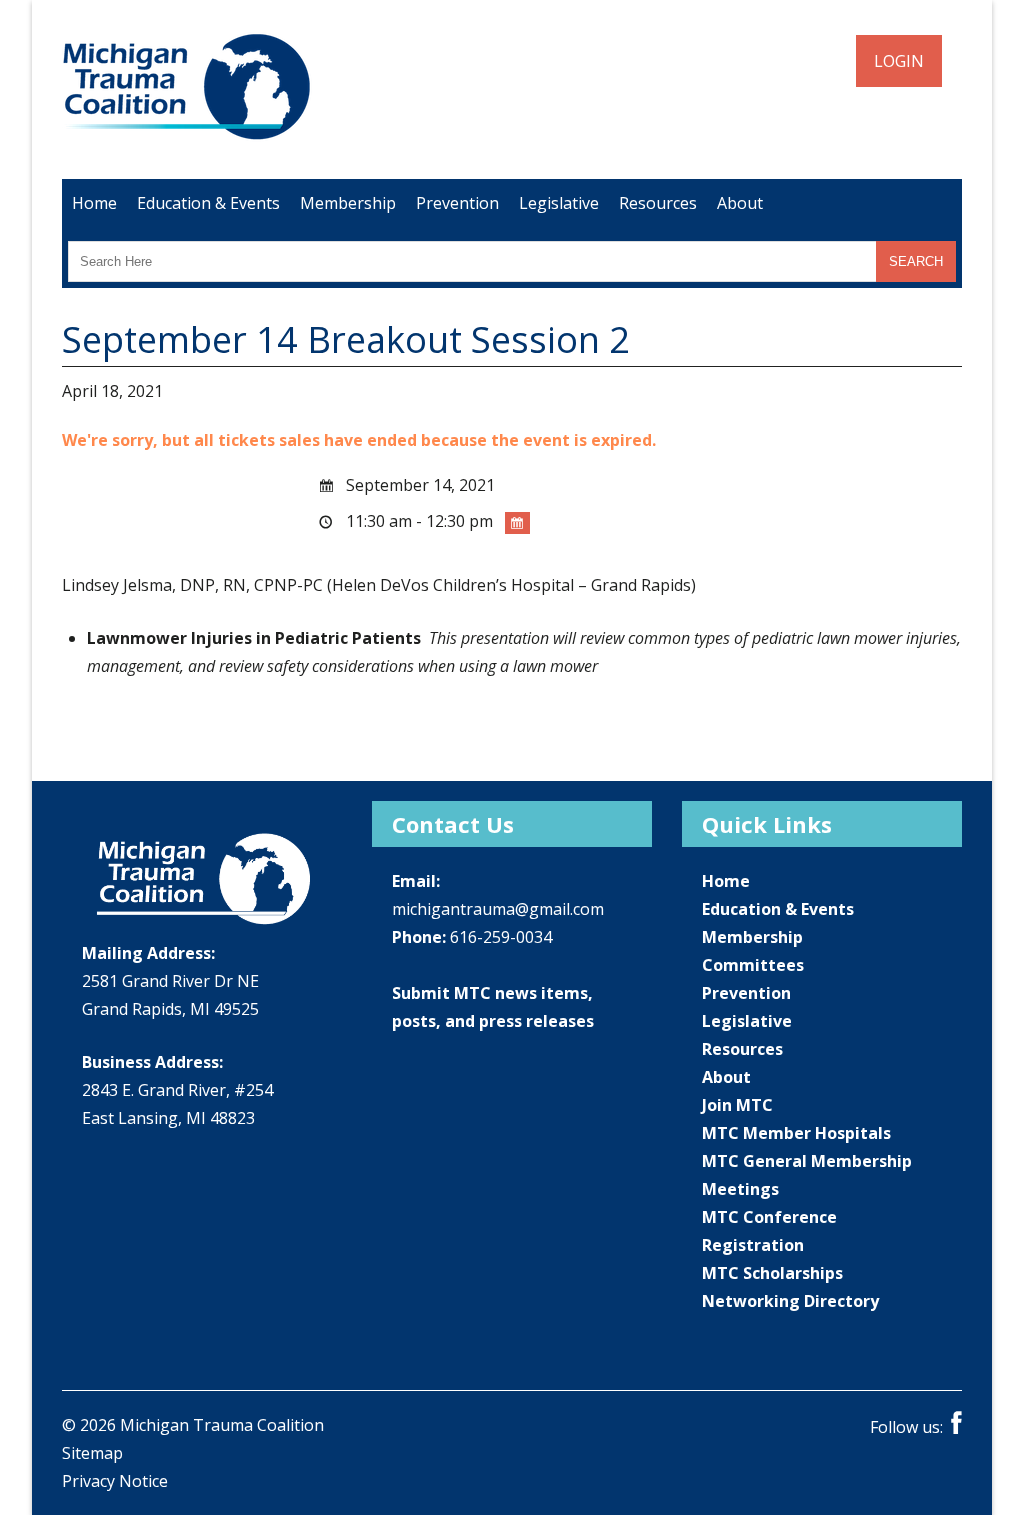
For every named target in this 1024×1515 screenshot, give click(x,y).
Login (899, 61)
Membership (348, 203)
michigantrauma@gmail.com (498, 909)
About (740, 203)
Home (94, 203)
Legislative (559, 203)
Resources (658, 203)
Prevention (457, 203)
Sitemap (92, 1453)
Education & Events (208, 203)
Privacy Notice (115, 1481)
